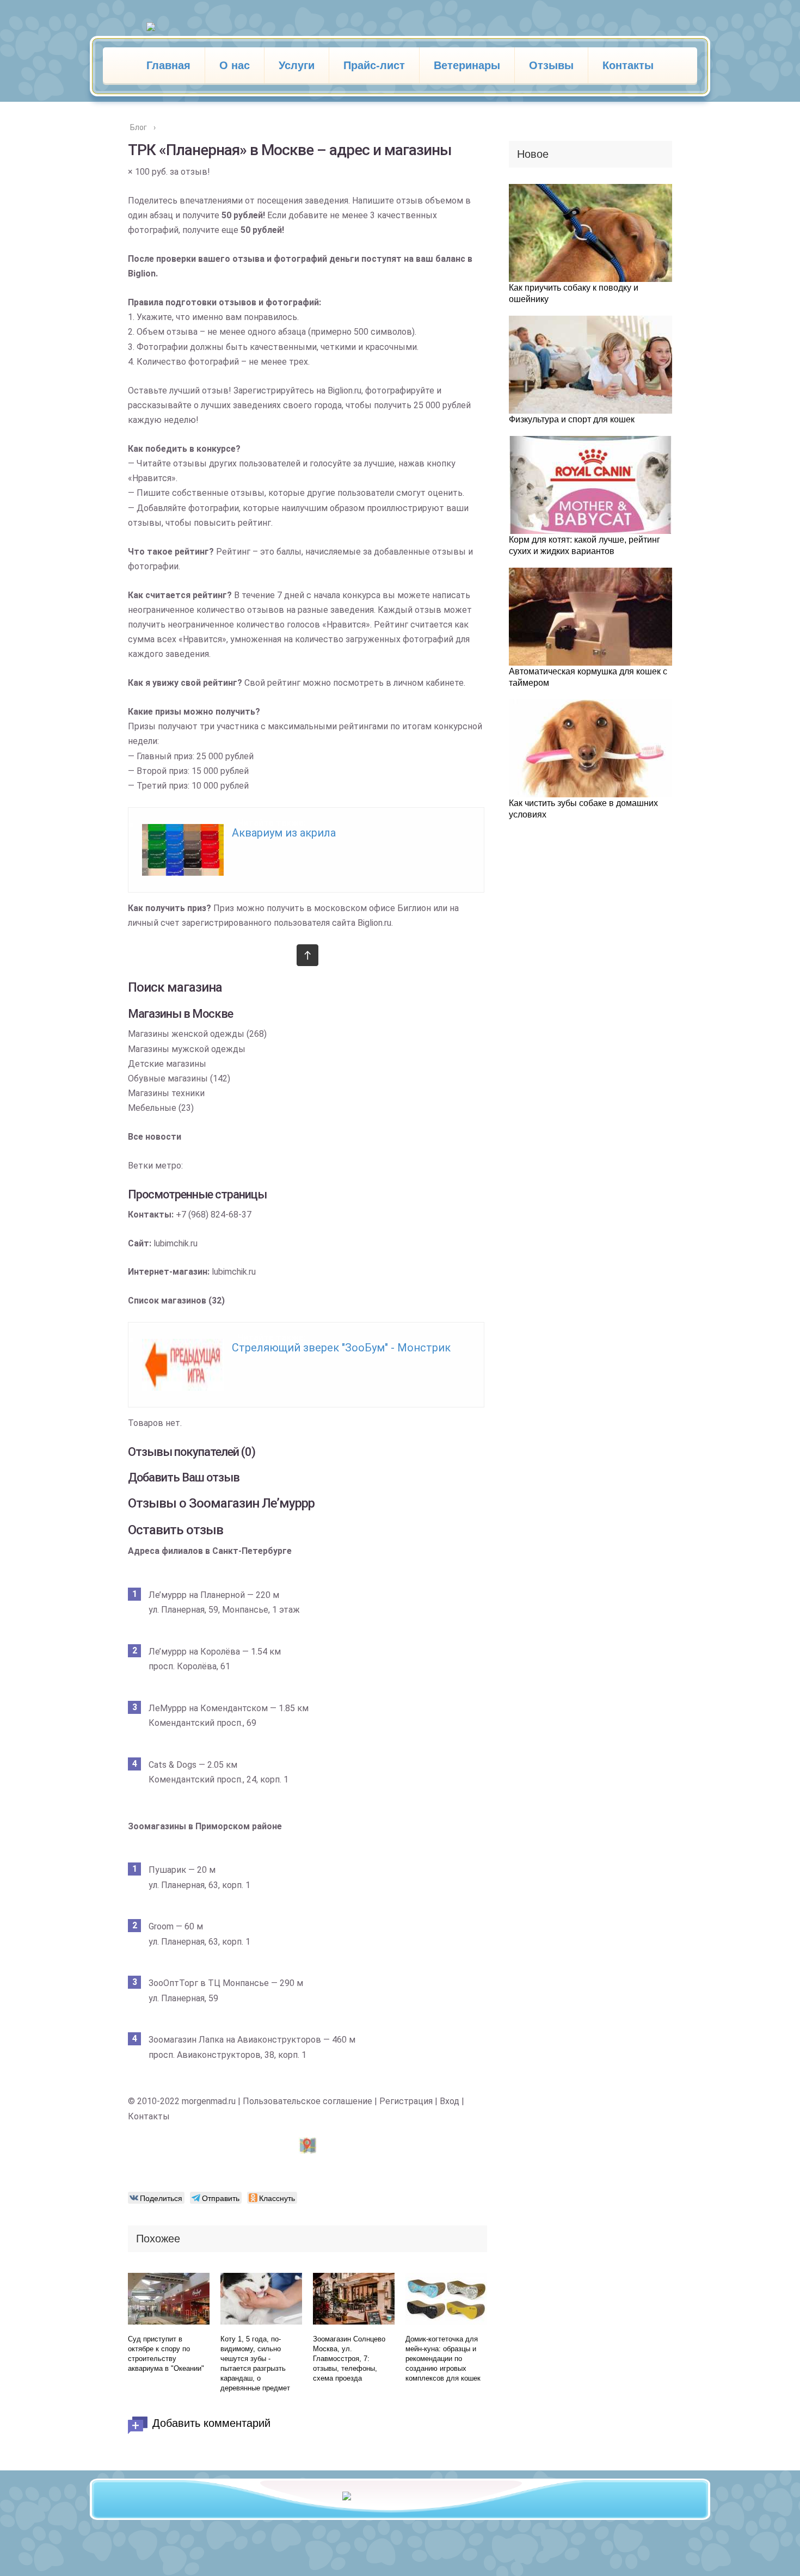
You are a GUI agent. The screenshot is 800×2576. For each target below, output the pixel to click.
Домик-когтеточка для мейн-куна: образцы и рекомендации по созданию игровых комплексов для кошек (443, 2359)
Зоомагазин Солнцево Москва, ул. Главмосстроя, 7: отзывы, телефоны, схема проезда (349, 2359)
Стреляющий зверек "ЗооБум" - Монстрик (341, 1348)
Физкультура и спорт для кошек (572, 419)
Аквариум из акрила (284, 833)
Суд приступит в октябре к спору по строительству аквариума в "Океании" (166, 2354)
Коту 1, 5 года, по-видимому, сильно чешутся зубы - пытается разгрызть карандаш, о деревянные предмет (255, 2363)
